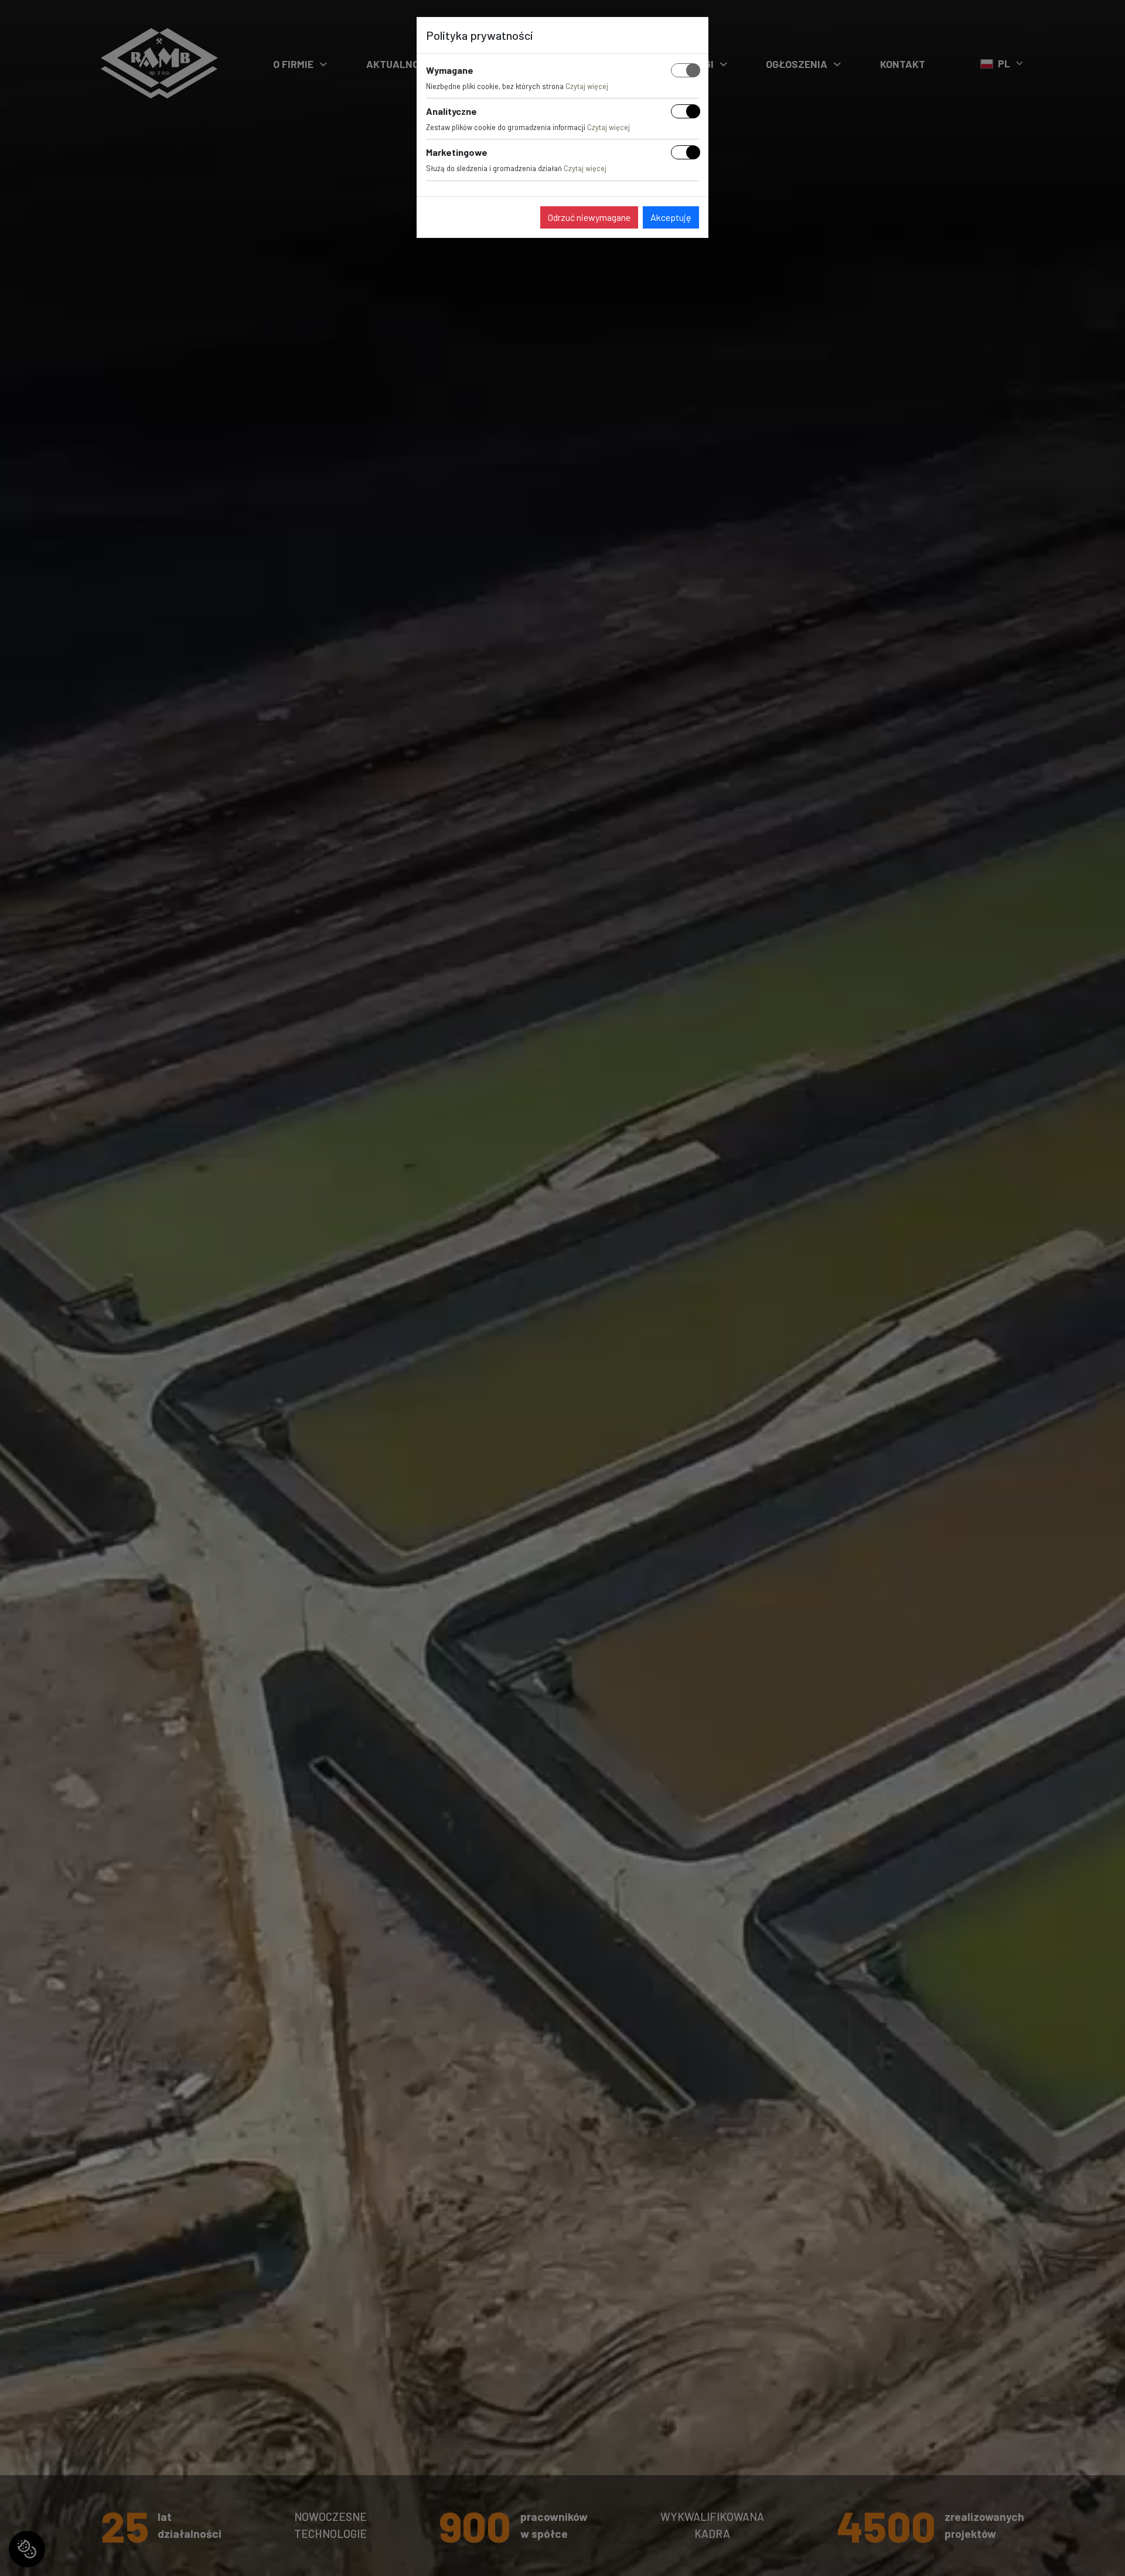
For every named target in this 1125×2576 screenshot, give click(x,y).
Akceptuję (671, 217)
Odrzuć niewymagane (589, 217)
